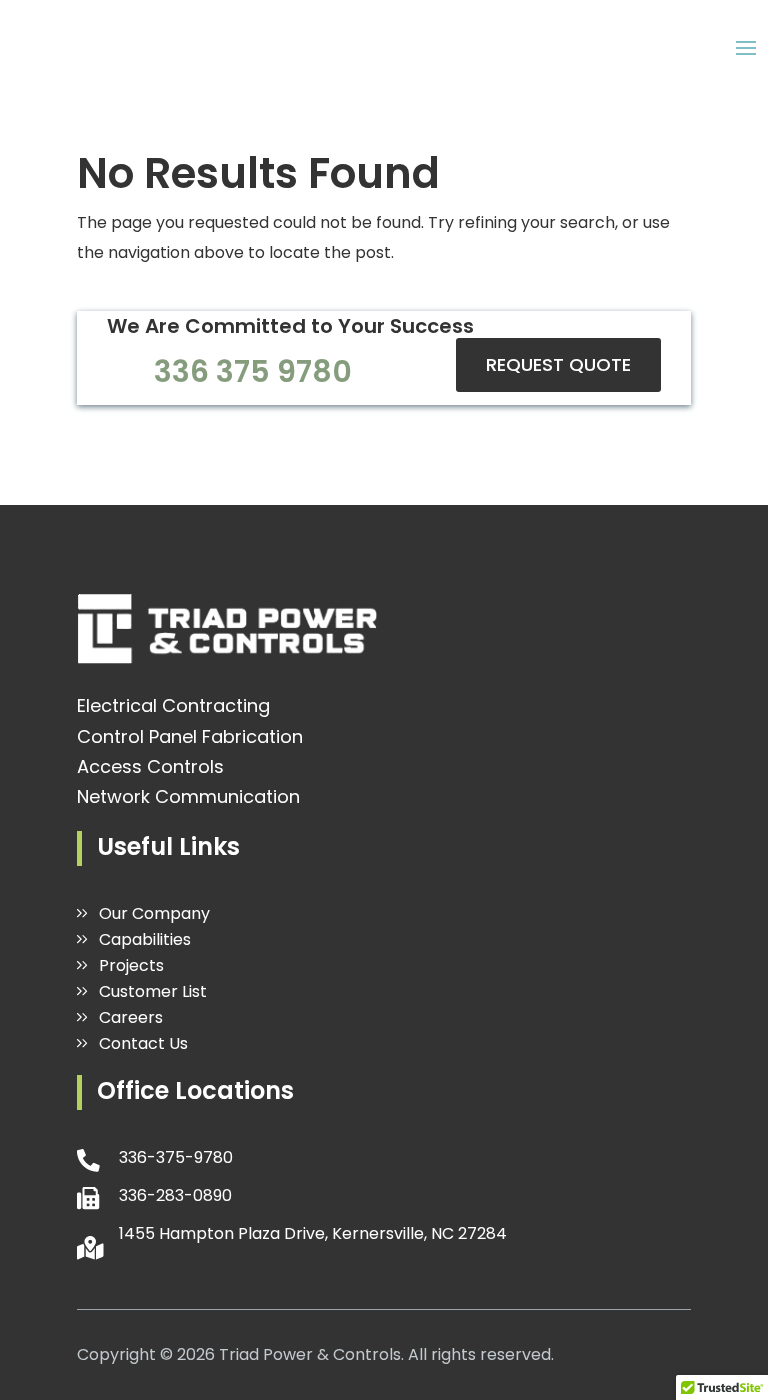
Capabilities (145, 939)
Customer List (153, 991)
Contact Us (143, 1043)
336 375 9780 (253, 371)
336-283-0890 (175, 1195)
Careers (131, 1017)
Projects (131, 965)
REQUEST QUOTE (558, 364)
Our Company (154, 913)
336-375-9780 (176, 1157)
